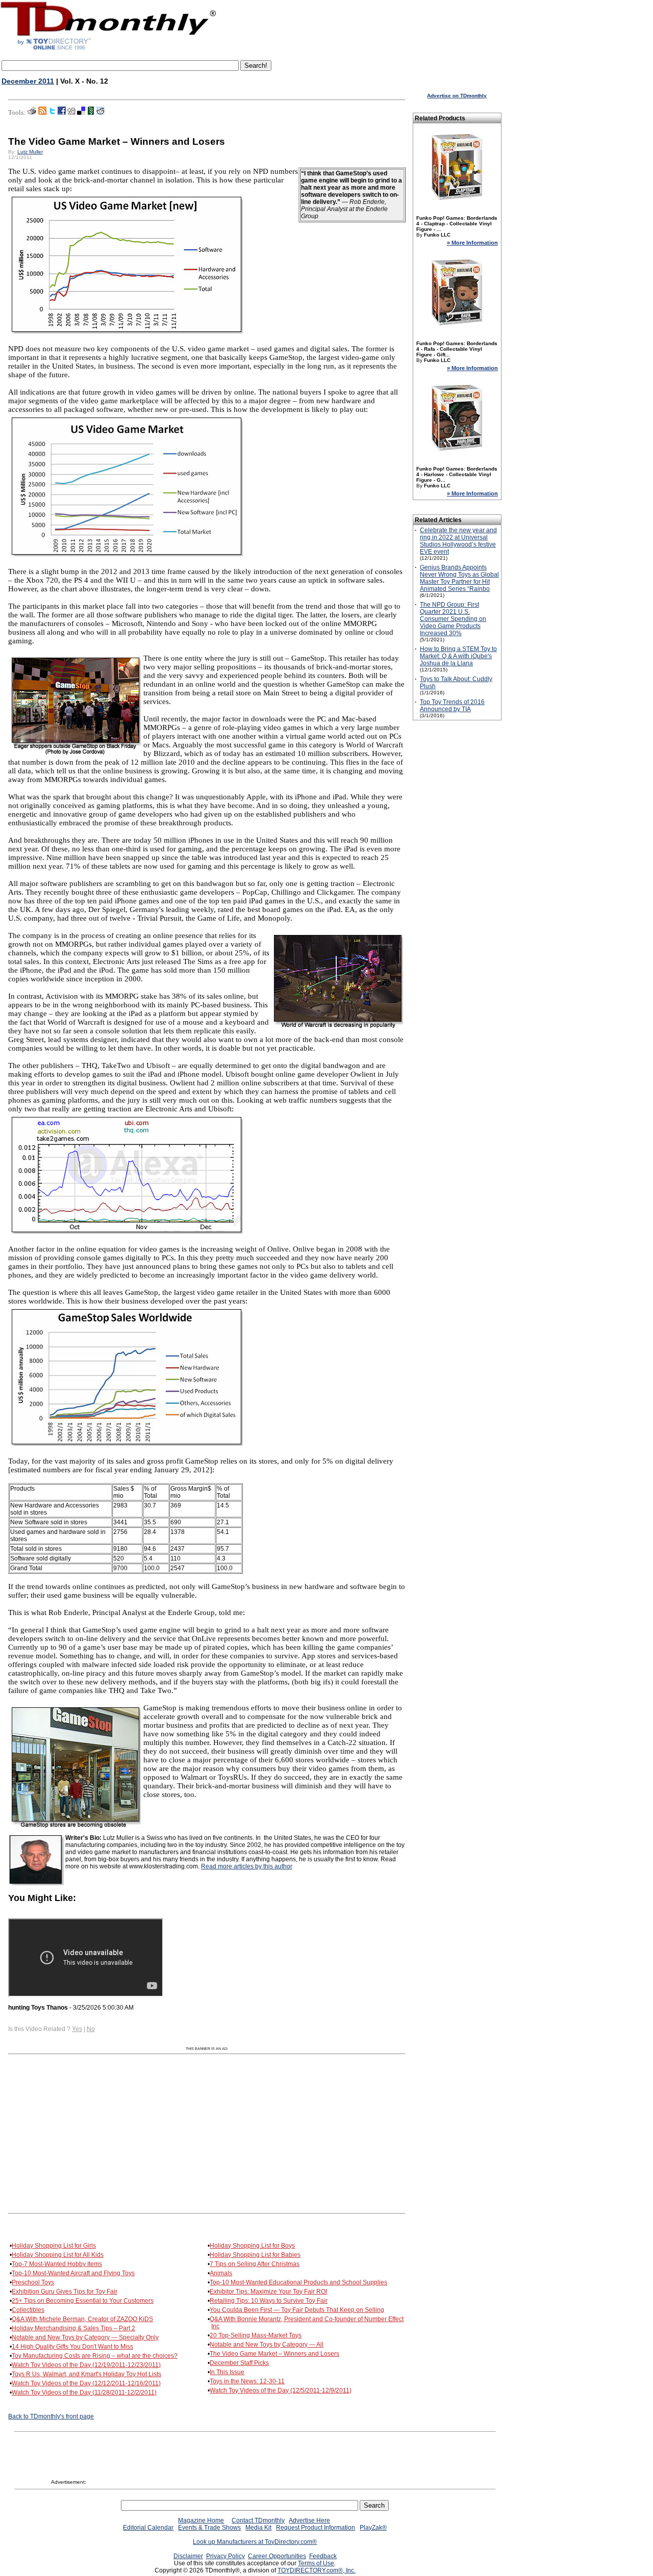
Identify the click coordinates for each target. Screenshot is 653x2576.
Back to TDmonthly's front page (51, 2416)
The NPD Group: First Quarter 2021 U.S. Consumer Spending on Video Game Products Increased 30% (453, 619)
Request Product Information (316, 2528)
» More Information (472, 243)
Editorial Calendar (148, 2528)
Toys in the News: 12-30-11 (247, 2381)
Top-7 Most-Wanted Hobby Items (57, 2264)
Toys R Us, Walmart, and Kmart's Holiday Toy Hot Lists (86, 2374)
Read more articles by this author (247, 1866)
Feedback (323, 2556)
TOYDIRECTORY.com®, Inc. (317, 2570)
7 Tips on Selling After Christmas (255, 2264)
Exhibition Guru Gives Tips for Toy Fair (65, 2292)
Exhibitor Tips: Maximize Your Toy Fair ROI (268, 2292)
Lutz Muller (30, 152)
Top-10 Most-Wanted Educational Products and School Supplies (298, 2282)
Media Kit (258, 2528)
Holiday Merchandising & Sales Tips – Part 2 (73, 2328)
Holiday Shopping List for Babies (255, 2255)
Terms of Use (316, 2563)
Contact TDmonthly (258, 2520)
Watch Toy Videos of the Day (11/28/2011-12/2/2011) (84, 2392)
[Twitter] (52, 113)
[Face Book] (62, 113)
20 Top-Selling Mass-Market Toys (256, 2335)
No (91, 2029)
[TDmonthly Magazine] (108, 49)
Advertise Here (309, 2520)
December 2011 (28, 81)
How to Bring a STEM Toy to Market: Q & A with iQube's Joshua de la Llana (458, 656)
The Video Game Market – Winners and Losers (274, 2354)
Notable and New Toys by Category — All (267, 2345)
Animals (221, 2273)
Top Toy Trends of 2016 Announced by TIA (452, 706)
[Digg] (71, 113)
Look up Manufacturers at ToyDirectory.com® (255, 2542)
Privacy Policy (225, 2556)
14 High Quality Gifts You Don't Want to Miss (72, 2347)
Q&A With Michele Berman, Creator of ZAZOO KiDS (82, 2319)
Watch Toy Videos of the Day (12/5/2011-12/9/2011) (281, 2390)
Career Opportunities (277, 2556)
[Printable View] (32, 113)
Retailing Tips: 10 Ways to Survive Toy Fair (269, 2301)
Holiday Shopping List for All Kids (58, 2255)
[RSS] (42, 113)
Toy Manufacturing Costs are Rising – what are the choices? (95, 2356)
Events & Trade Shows (209, 2528)
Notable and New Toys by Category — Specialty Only (85, 2337)
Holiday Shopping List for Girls (54, 2246)
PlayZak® (373, 2528)
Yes (77, 2029)
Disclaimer (188, 2556)
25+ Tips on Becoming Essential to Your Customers (83, 2301)
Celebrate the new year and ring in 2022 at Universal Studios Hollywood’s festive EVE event (458, 541)
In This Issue (227, 2372)
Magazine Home (201, 2520)
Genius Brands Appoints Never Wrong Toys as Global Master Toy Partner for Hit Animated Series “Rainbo (459, 578)
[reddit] (101, 113)
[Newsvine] (91, 113)
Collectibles (28, 2310)
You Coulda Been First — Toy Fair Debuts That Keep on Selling (297, 2310)
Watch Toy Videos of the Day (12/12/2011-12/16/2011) (86, 2383)
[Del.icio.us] (81, 113)
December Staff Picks (239, 2363)
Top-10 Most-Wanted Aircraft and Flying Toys (73, 2273)
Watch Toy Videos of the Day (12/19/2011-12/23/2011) (86, 2365)
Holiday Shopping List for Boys (252, 2246)
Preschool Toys (33, 2282)
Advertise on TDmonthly (457, 96)
